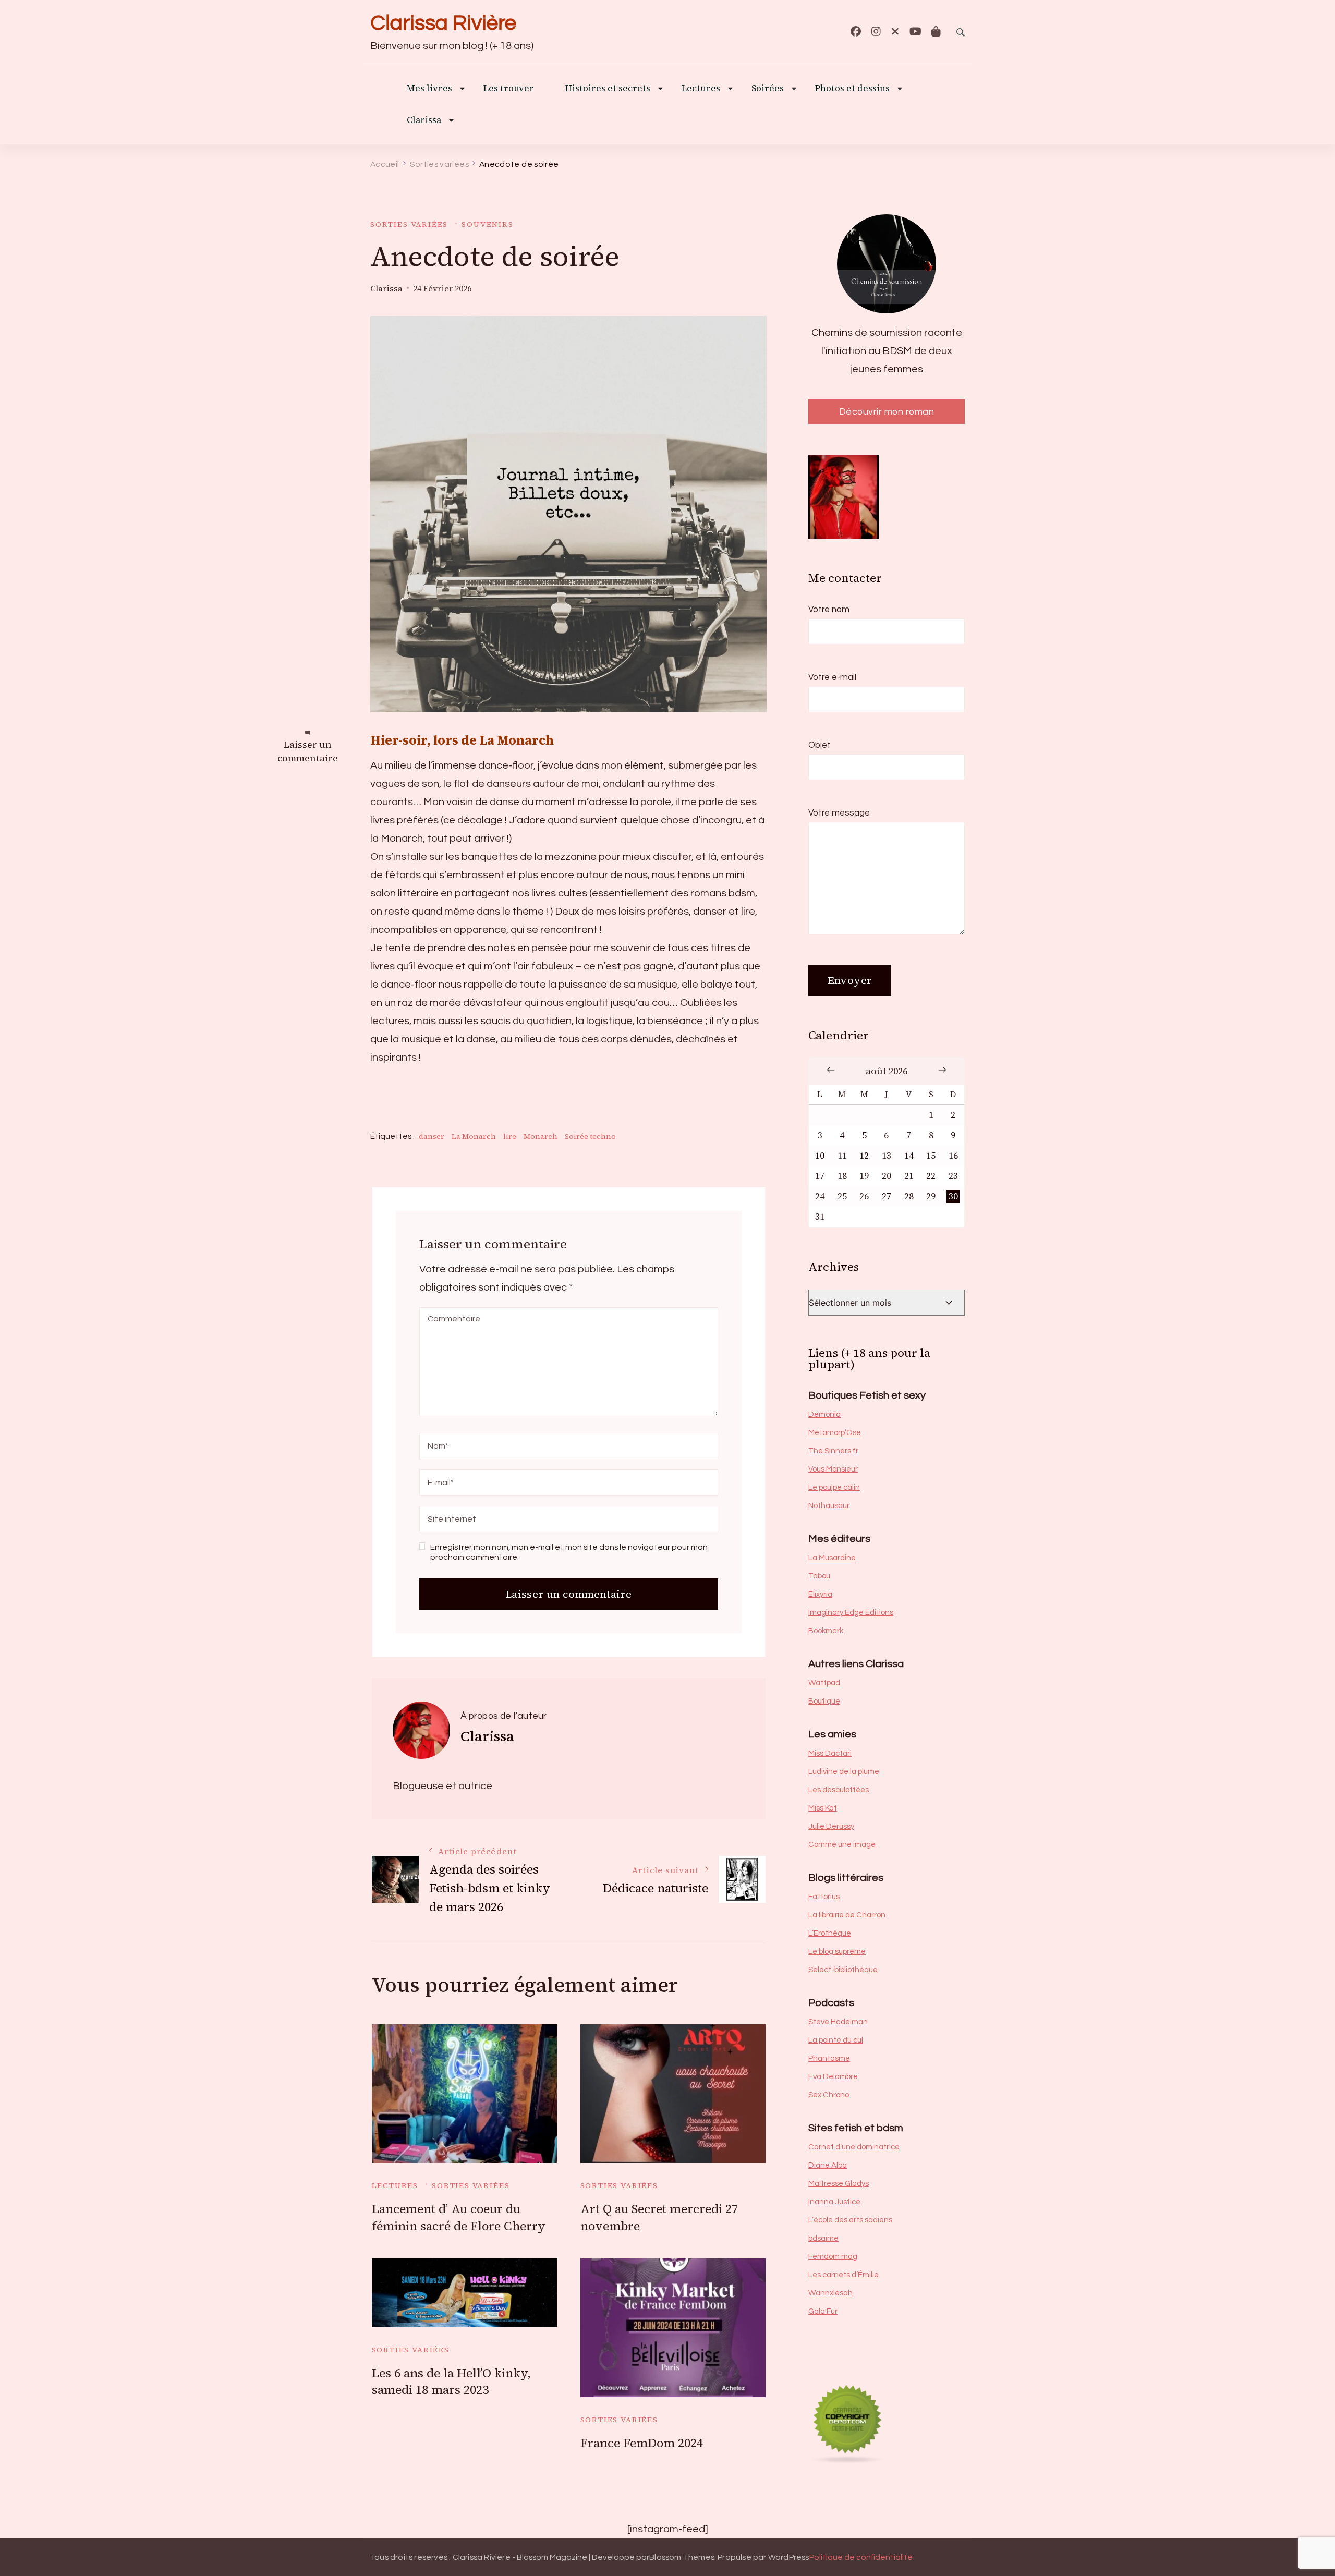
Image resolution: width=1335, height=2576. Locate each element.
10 (820, 1156)
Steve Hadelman (838, 2022)
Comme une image (843, 1845)
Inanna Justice (834, 2202)
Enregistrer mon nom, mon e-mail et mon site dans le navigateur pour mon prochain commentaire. (569, 1552)
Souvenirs (487, 224)
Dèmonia (824, 1414)
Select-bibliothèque (843, 1970)
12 (864, 1156)
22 (931, 1176)
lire (510, 1136)
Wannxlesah (830, 2293)
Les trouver (509, 89)
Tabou (819, 1576)
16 (953, 1156)
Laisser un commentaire (308, 752)
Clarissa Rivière (443, 23)
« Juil (831, 1070)
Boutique (824, 1701)
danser (432, 1136)
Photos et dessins (852, 89)
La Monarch (474, 1136)
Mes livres (429, 89)
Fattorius (824, 1897)
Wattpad (824, 1683)
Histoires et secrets (608, 89)
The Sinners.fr (833, 1451)
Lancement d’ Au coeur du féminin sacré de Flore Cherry (459, 2217)
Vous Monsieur (833, 1469)
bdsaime (823, 2238)
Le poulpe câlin (834, 1487)
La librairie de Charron (847, 1915)
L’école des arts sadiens (850, 2220)
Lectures (395, 2185)
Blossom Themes (682, 2557)
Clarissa (424, 121)
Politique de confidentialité (861, 2557)
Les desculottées (839, 1790)
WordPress (789, 2557)
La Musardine (832, 1558)
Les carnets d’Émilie (844, 2275)
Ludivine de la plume (844, 1772)
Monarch (541, 1136)
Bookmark (826, 1631)
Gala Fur (823, 2311)
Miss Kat (823, 1808)
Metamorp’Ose (835, 1433)
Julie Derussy (831, 1826)
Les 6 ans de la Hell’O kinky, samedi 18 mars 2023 (451, 2382)
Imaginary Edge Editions (851, 1613)
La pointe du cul (836, 2040)
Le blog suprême (837, 1952)
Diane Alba (828, 2165)
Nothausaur (829, 1506)
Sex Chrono (829, 2095)
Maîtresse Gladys (839, 2184)
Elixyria (820, 1594)
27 (887, 1196)
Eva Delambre (833, 2077)
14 (909, 1156)
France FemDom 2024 (642, 2443)
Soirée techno (590, 1136)
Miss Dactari (830, 1753)
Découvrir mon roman (887, 412)
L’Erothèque (830, 1933)
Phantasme (829, 2058)
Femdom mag (833, 2257)
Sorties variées (409, 224)
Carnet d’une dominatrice (854, 2147)
